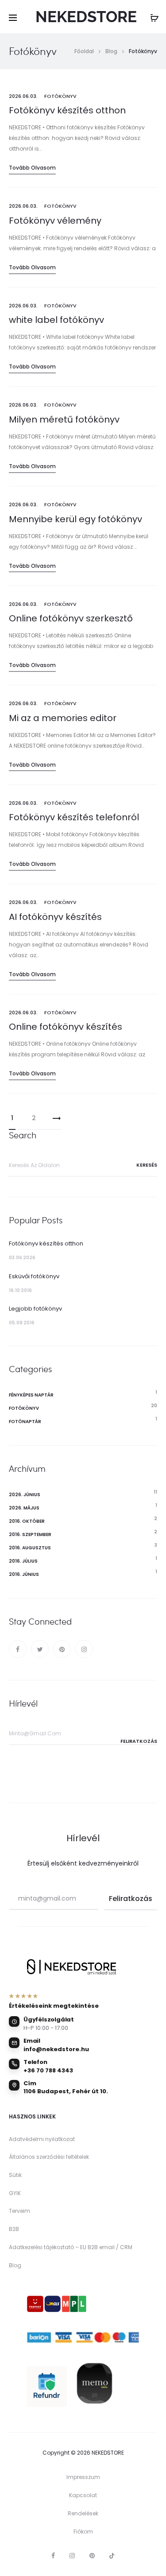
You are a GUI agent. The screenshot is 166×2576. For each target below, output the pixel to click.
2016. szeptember (30, 1534)
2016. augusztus (30, 1548)
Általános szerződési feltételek (49, 2157)
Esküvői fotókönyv (34, 1276)
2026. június (25, 1495)
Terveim (19, 2211)
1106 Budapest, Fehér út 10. (66, 2091)
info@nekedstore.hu (56, 2049)
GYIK (15, 2193)
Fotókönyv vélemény (55, 221)
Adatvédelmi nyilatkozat (42, 2139)
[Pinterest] (62, 1649)
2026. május (24, 1508)
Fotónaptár (25, 1422)
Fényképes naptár (31, 1395)
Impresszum (83, 2477)
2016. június (24, 1574)
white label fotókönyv (56, 320)
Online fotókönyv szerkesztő (71, 618)
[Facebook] (18, 1649)
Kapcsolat (83, 2495)
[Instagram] (84, 1649)
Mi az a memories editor (63, 718)
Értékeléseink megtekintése (54, 2006)
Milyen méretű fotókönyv (64, 419)
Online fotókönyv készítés (66, 1027)
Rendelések (83, 2513)
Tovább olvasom (32, 168)
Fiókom (83, 2531)
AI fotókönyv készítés (55, 917)
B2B (14, 2229)
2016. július (23, 1561)
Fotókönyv (60, 96)
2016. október (27, 1521)
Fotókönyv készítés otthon (67, 110)
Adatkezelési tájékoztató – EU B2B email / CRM (71, 2247)
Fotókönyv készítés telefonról (74, 817)
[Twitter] (40, 1649)
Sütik (15, 2175)
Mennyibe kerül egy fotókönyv (75, 519)
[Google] (112, 2556)
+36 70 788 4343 (48, 2070)
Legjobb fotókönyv (35, 1309)
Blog (15, 2265)
